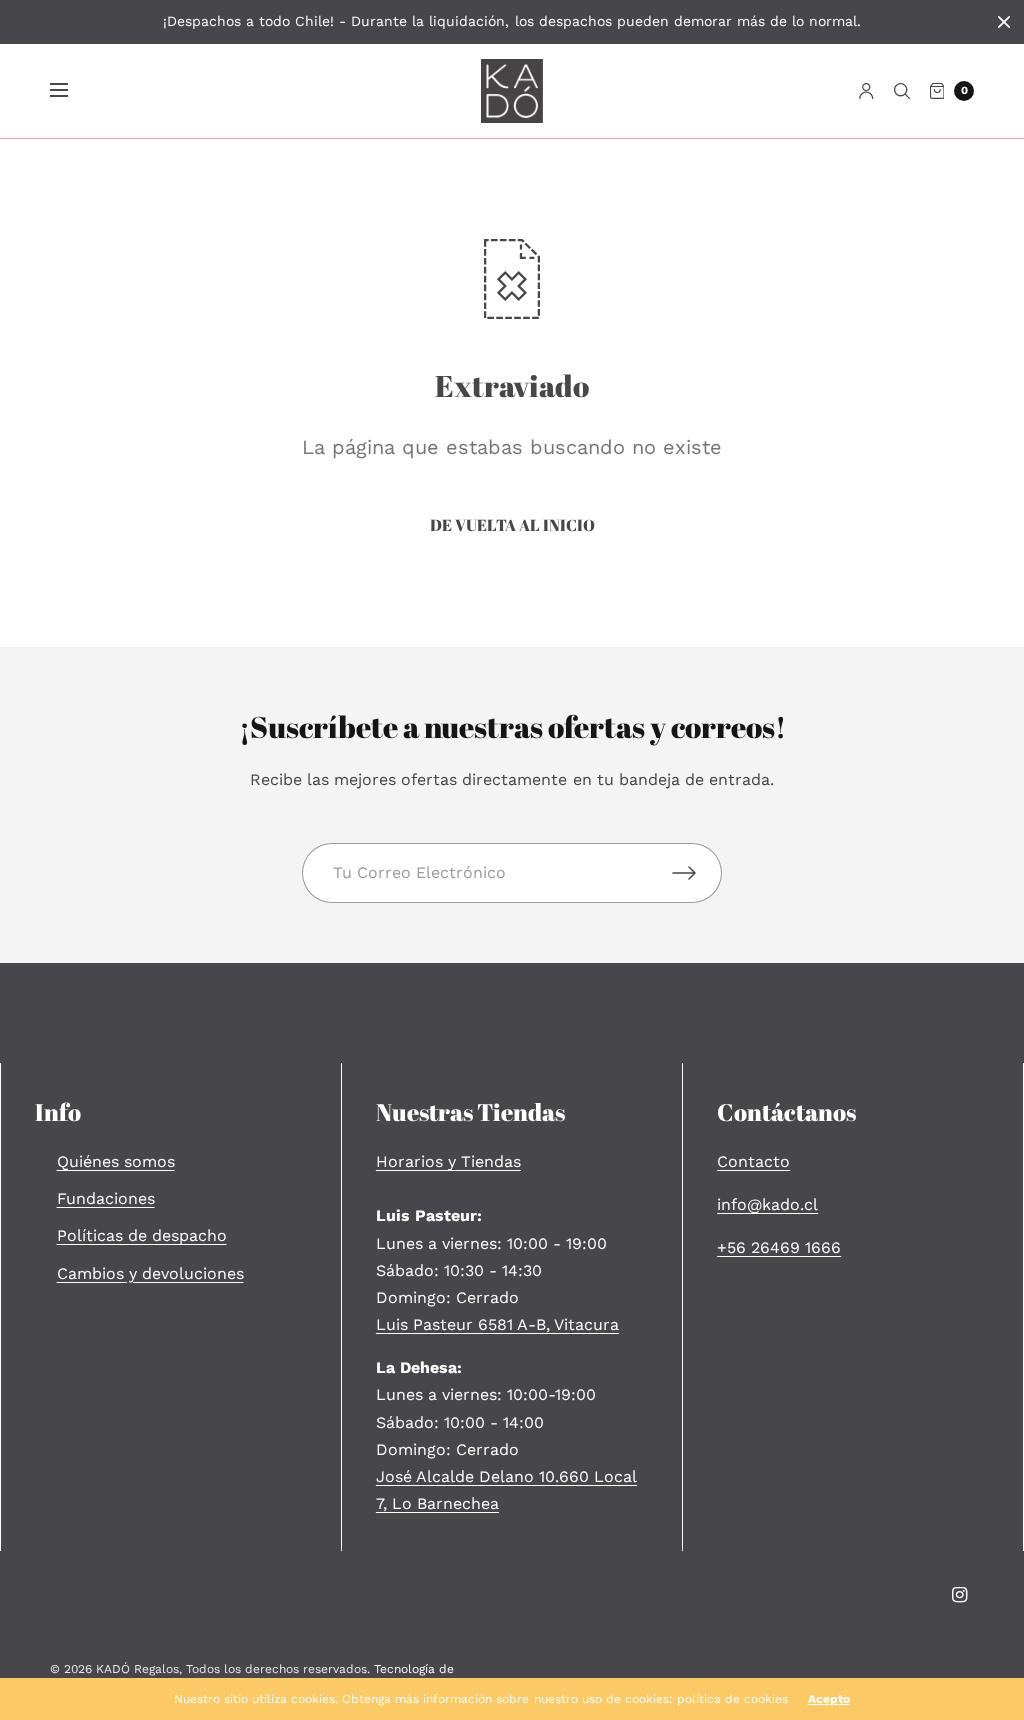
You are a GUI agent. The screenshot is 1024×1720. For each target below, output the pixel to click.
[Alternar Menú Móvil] (72, 91)
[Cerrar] (1004, 22)
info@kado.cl (767, 1204)
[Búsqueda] (902, 91)
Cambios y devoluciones (150, 1273)
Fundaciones (106, 1198)
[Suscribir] (697, 873)
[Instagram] (960, 1595)
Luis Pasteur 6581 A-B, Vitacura (497, 1324)
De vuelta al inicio (512, 525)
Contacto (753, 1161)
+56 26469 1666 (779, 1247)
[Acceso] (866, 91)
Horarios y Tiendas (448, 1161)
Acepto (829, 1699)
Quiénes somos (116, 1161)
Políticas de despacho (142, 1235)
